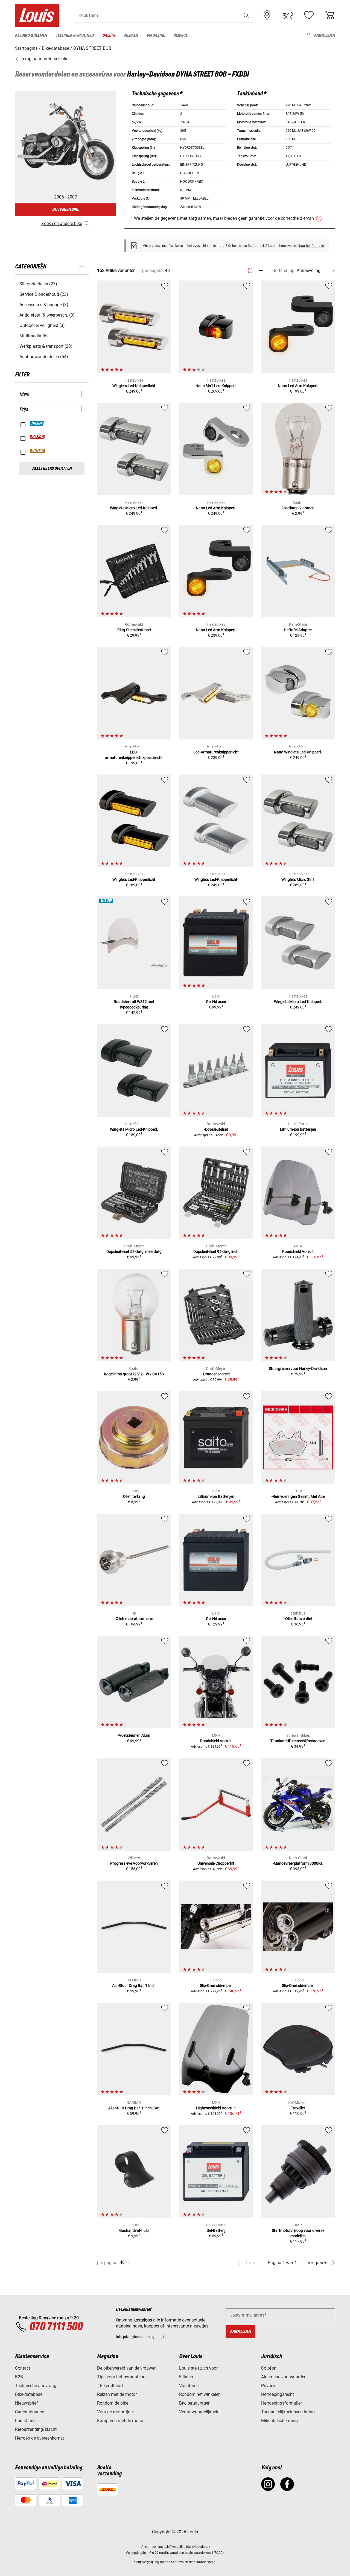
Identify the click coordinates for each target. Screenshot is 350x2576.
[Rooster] (250, 270)
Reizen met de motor (117, 2394)
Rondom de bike (113, 2403)
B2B (19, 2377)
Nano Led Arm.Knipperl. (298, 386)
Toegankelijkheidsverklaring (288, 2412)
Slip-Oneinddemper (216, 1986)
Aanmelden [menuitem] (324, 35)
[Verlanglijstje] (309, 15)
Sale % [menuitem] (109, 35)
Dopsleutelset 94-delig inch (216, 1252)
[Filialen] (267, 15)
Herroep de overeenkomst (40, 2438)
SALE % (38, 437)
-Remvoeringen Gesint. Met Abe (298, 1496)
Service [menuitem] (181, 35)
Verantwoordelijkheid (199, 2412)
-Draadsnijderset (216, 1374)
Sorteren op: (284, 271)
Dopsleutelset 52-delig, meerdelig (134, 1252)
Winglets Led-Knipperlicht (134, 386)
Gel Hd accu (216, 1002)
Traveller (298, 2108)
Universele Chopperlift (216, 1863)
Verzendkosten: (137, 2553)
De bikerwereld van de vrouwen (127, 2368)
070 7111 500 (56, 2327)
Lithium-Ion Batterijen (216, 1496)
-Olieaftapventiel (298, 1619)
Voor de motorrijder (116, 2412)
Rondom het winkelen (200, 2394)
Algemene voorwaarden (284, 2377)
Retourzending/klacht (36, 2429)
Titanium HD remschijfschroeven (298, 1741)
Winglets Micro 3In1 (298, 879)
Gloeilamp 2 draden (298, 508)
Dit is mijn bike (66, 210)
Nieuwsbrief (27, 2403)
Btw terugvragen (195, 2403)
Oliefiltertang (134, 1496)
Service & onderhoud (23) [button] (44, 294)
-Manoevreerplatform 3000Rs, (298, 1863)
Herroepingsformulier (282, 2403)
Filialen (186, 2377)
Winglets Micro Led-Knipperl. (134, 508)
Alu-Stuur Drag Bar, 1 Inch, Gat (134, 2108)
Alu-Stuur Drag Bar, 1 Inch (134, 1986)
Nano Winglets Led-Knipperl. (298, 752)
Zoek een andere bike (62, 223)
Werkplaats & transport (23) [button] (46, 346)
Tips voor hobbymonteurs (122, 2377)
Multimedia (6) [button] (34, 336)
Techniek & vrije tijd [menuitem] (75, 35)
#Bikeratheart (110, 2386)
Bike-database (29, 2394)
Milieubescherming (279, 2421)
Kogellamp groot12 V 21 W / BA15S (134, 1374)
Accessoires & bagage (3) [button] (44, 305)
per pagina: (153, 271)
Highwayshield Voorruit (216, 2108)
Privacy (268, 2386)
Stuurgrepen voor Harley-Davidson (298, 1369)
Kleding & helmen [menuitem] (31, 35)
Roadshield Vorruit (298, 1252)
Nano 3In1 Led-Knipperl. (216, 386)
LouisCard (25, 2421)
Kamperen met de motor (120, 2421)
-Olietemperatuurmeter (134, 1619)
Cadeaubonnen (30, 2412)
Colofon (269, 2368)
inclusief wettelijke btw (175, 2547)
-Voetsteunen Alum (134, 1735)
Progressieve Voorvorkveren (134, 1863)
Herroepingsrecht (278, 2394)
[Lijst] (260, 271)
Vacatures (189, 2386)
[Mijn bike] (288, 15)
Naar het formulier (311, 246)
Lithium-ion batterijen (298, 1129)
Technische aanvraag (36, 2386)
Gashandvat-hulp (134, 2230)
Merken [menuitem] (131, 35)
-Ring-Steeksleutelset (134, 630)
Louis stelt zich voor (198, 2368)
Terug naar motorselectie (44, 59)
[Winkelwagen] (329, 15)
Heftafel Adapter (298, 630)
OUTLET (38, 451)
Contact (23, 2368)
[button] (246, 15)
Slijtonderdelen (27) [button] (38, 284)
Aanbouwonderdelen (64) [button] (44, 357)
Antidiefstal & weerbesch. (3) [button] (47, 315)
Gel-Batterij (216, 2230)
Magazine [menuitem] (156, 35)
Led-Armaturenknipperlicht (216, 752)
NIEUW (37, 423)
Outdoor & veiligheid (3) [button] (42, 325)
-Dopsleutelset (216, 1129)
